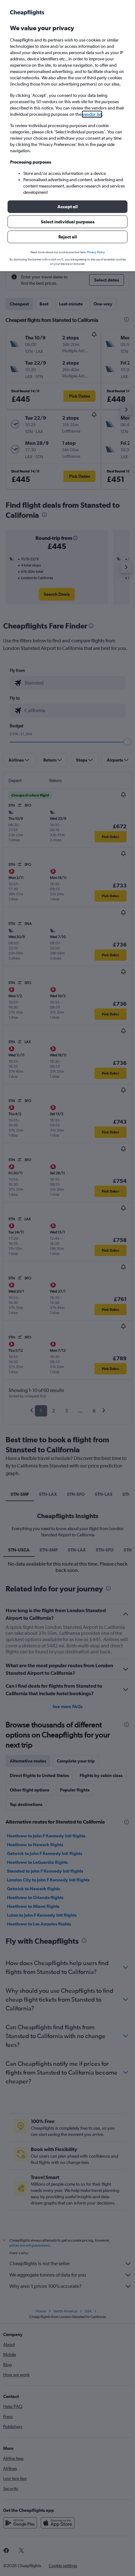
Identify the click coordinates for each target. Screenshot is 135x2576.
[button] (67, 207)
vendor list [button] (92, 114)
